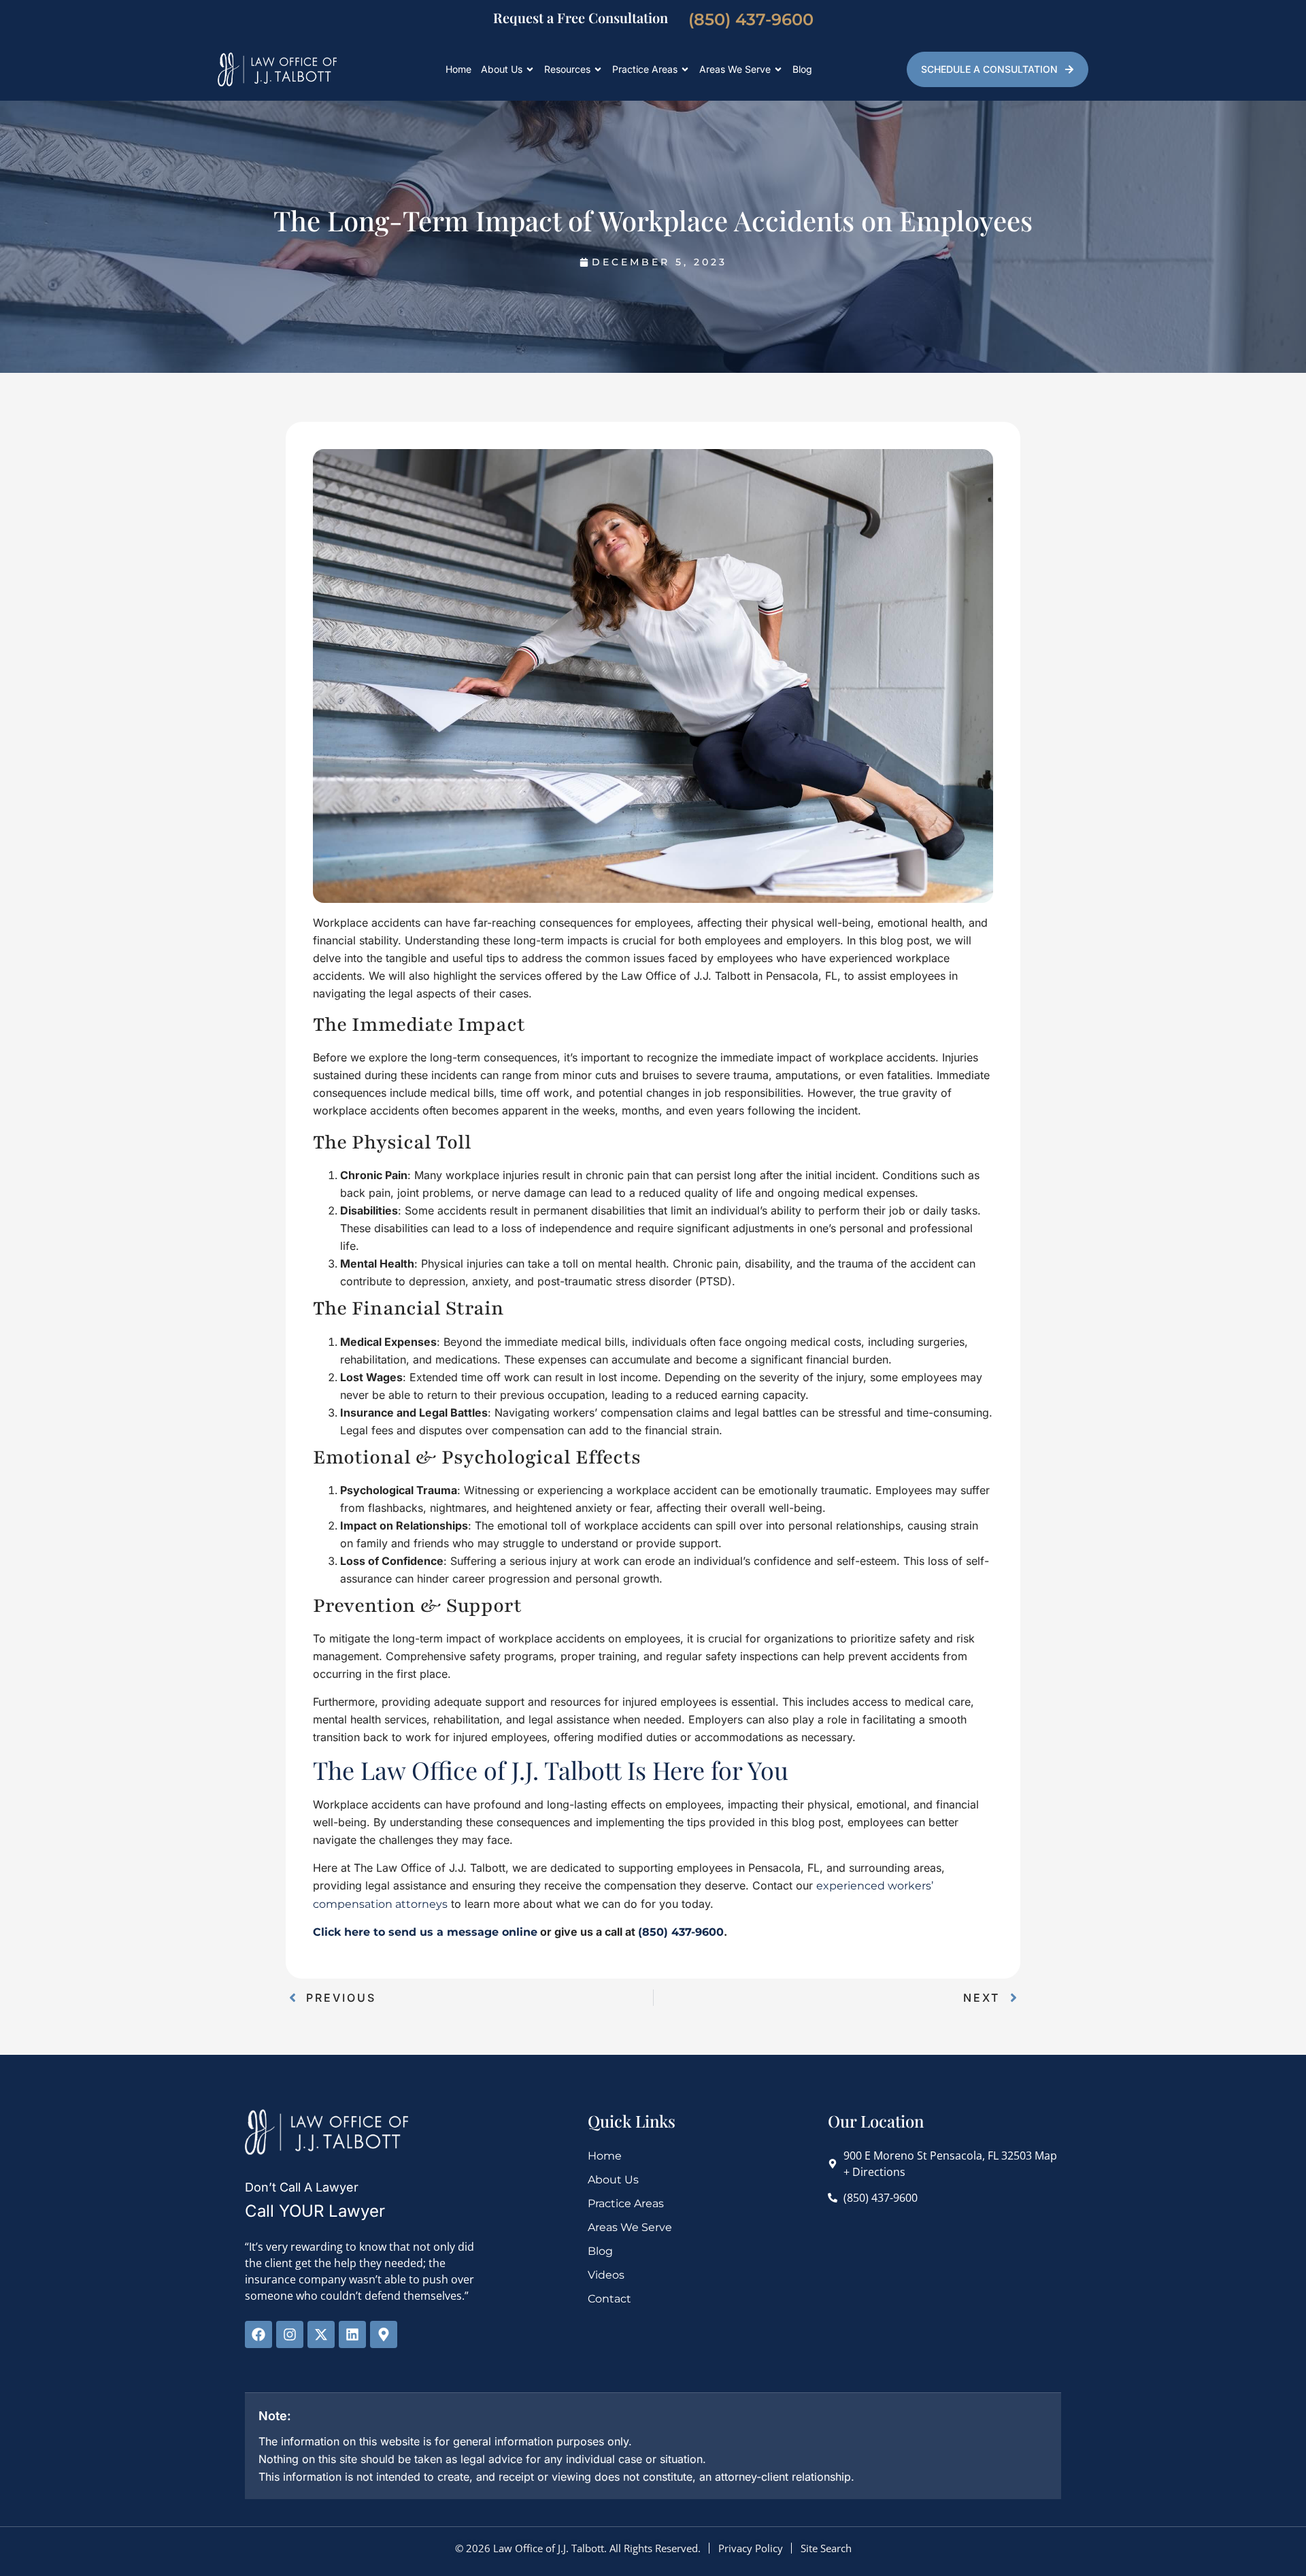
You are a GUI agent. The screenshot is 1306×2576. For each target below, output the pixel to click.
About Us (502, 69)
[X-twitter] (321, 2334)
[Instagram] (290, 2334)
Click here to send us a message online (425, 1932)
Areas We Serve (735, 69)
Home (458, 69)
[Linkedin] (352, 2334)
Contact (609, 2299)
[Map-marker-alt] (384, 2334)
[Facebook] (258, 2334)
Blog (802, 69)
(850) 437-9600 (751, 19)
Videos (606, 2275)
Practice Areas (645, 69)
